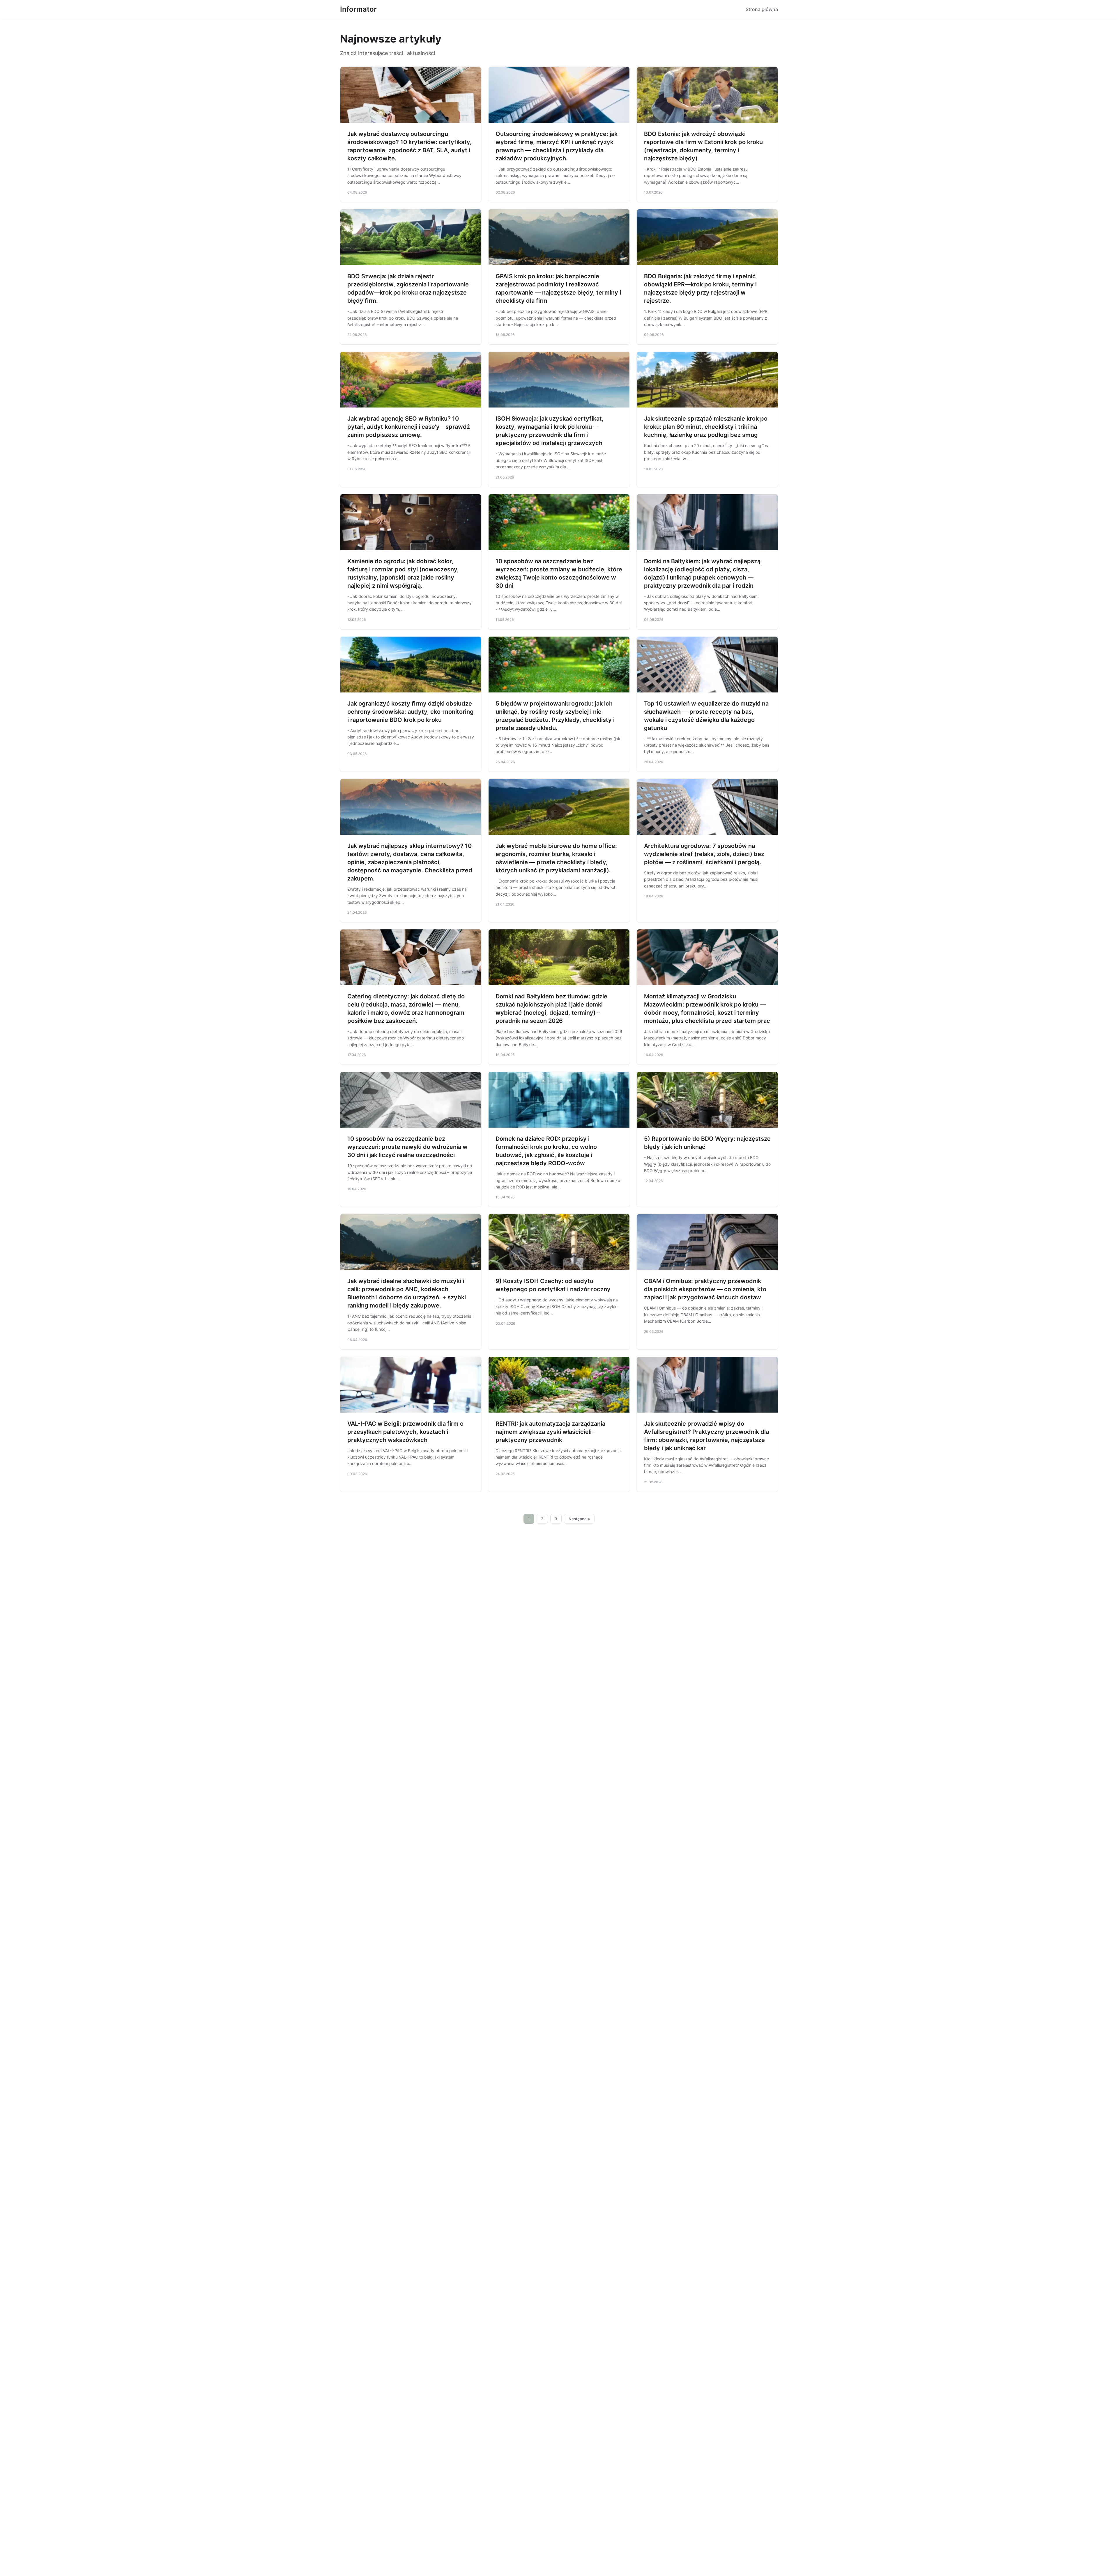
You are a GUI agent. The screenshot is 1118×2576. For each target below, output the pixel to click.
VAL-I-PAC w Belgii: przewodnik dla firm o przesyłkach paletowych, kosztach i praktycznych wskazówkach (405, 1432)
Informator (358, 9)
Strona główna (762, 9)
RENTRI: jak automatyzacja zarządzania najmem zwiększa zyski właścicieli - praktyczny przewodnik (550, 1432)
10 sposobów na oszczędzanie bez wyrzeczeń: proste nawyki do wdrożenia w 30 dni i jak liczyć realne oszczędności (407, 1147)
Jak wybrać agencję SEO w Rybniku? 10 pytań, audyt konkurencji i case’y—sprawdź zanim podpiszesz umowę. (409, 427)
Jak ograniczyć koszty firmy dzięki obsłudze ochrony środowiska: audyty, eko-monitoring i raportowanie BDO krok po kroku (411, 712)
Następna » (579, 1519)
